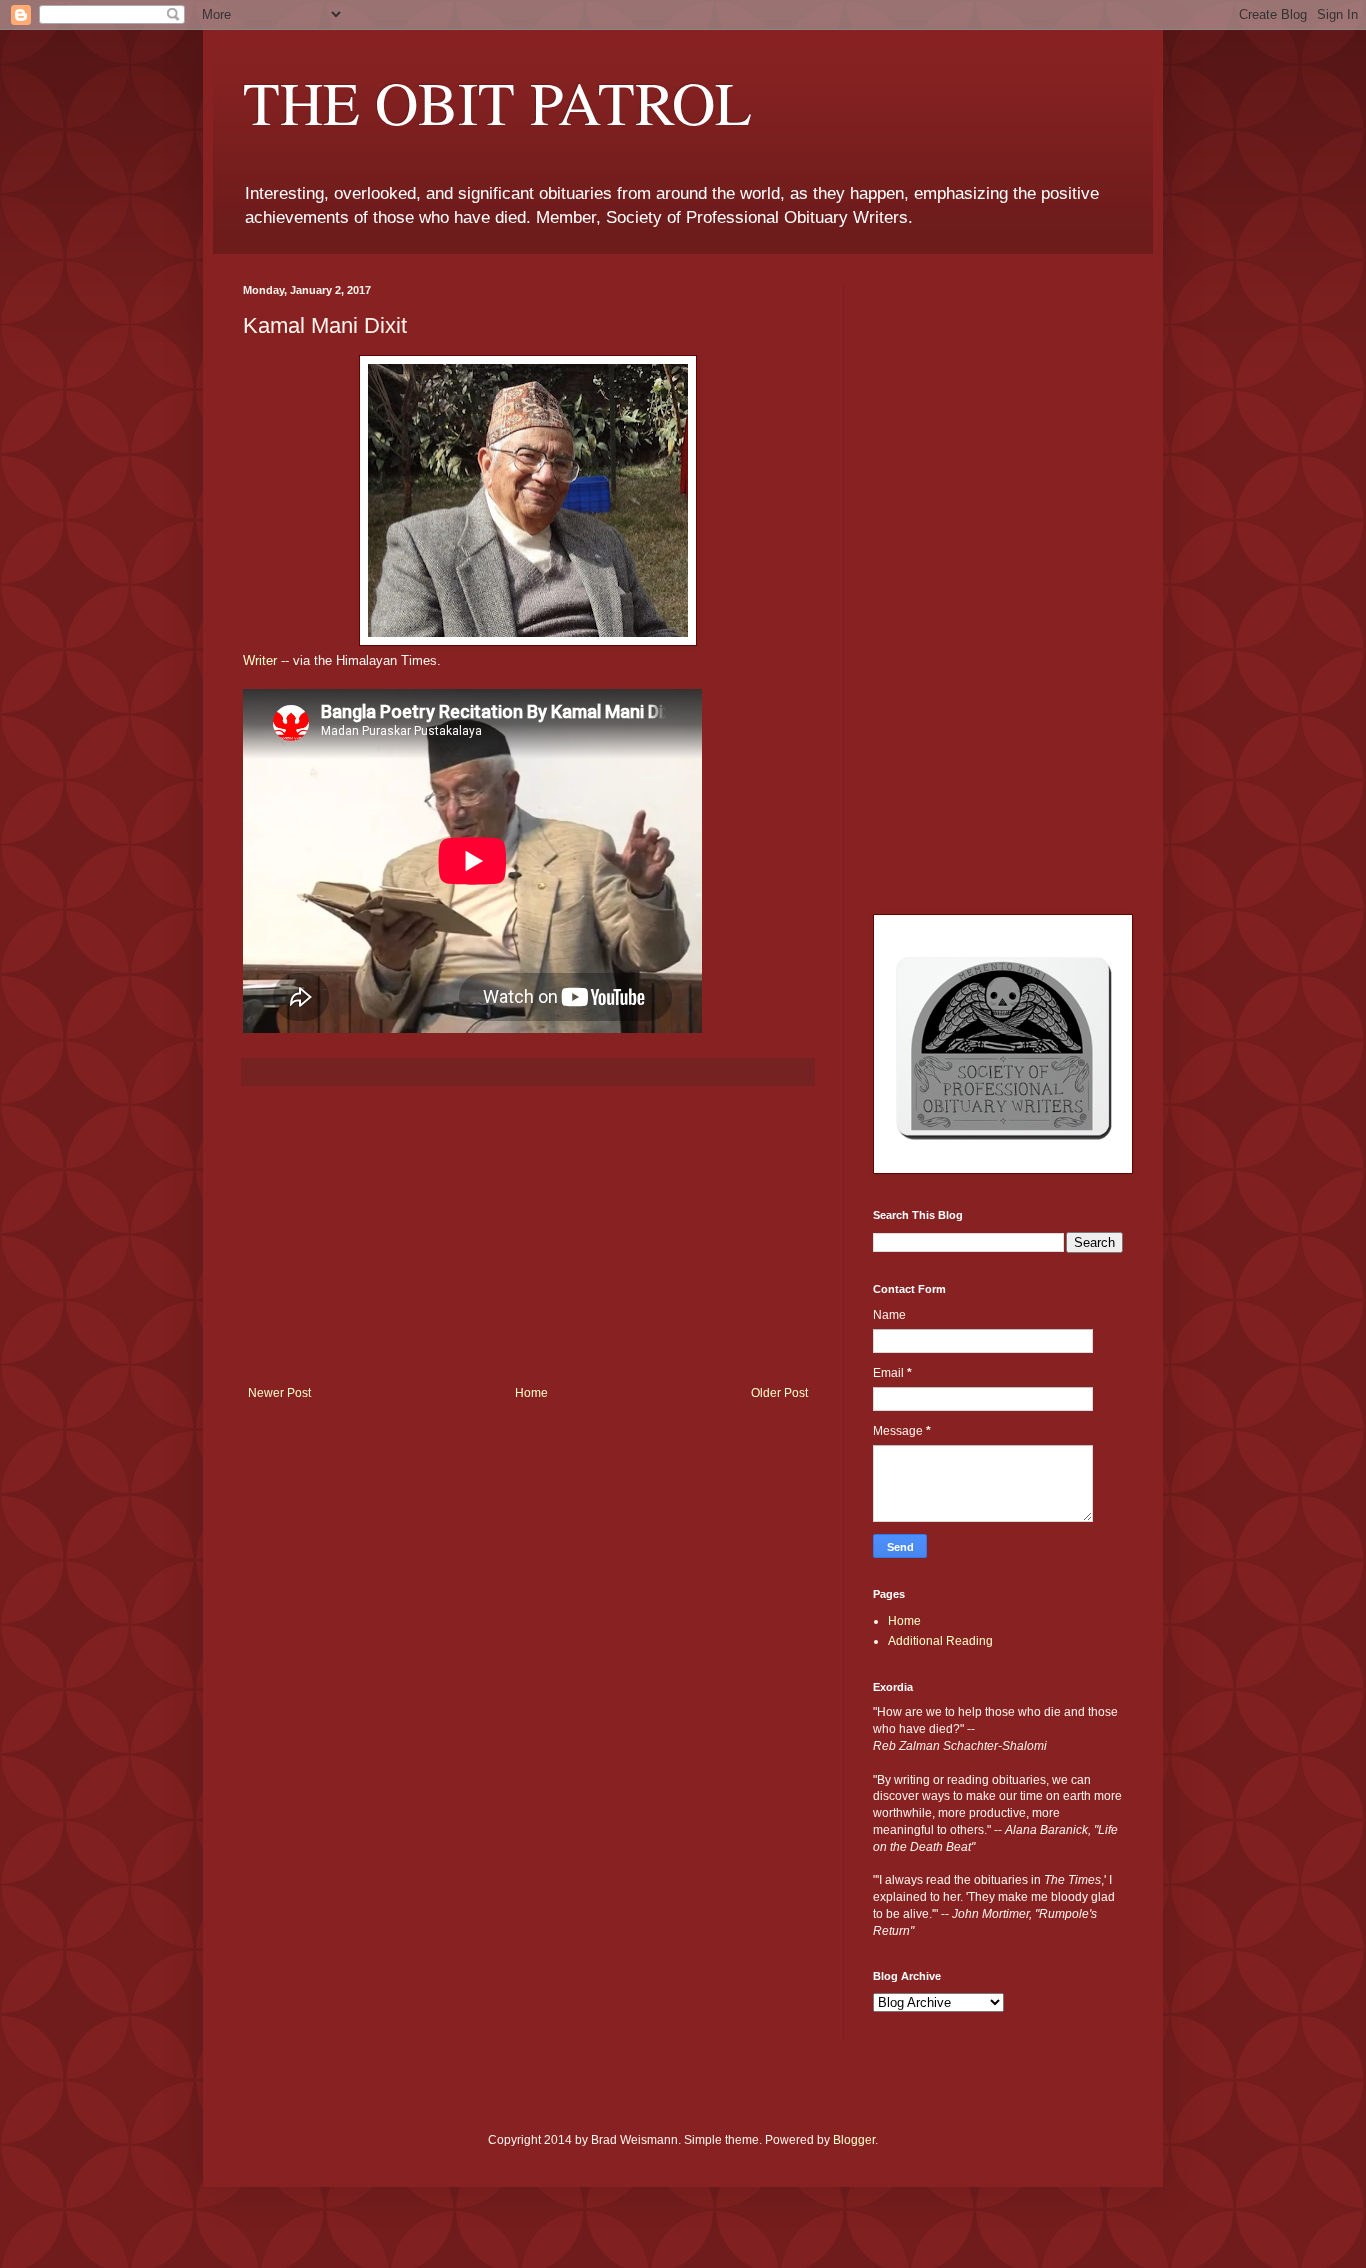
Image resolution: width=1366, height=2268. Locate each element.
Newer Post (279, 1393)
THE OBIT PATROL (497, 102)
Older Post (779, 1393)
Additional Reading (940, 1641)
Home (531, 1393)
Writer (260, 660)
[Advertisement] (528, 1236)
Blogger (854, 2140)
